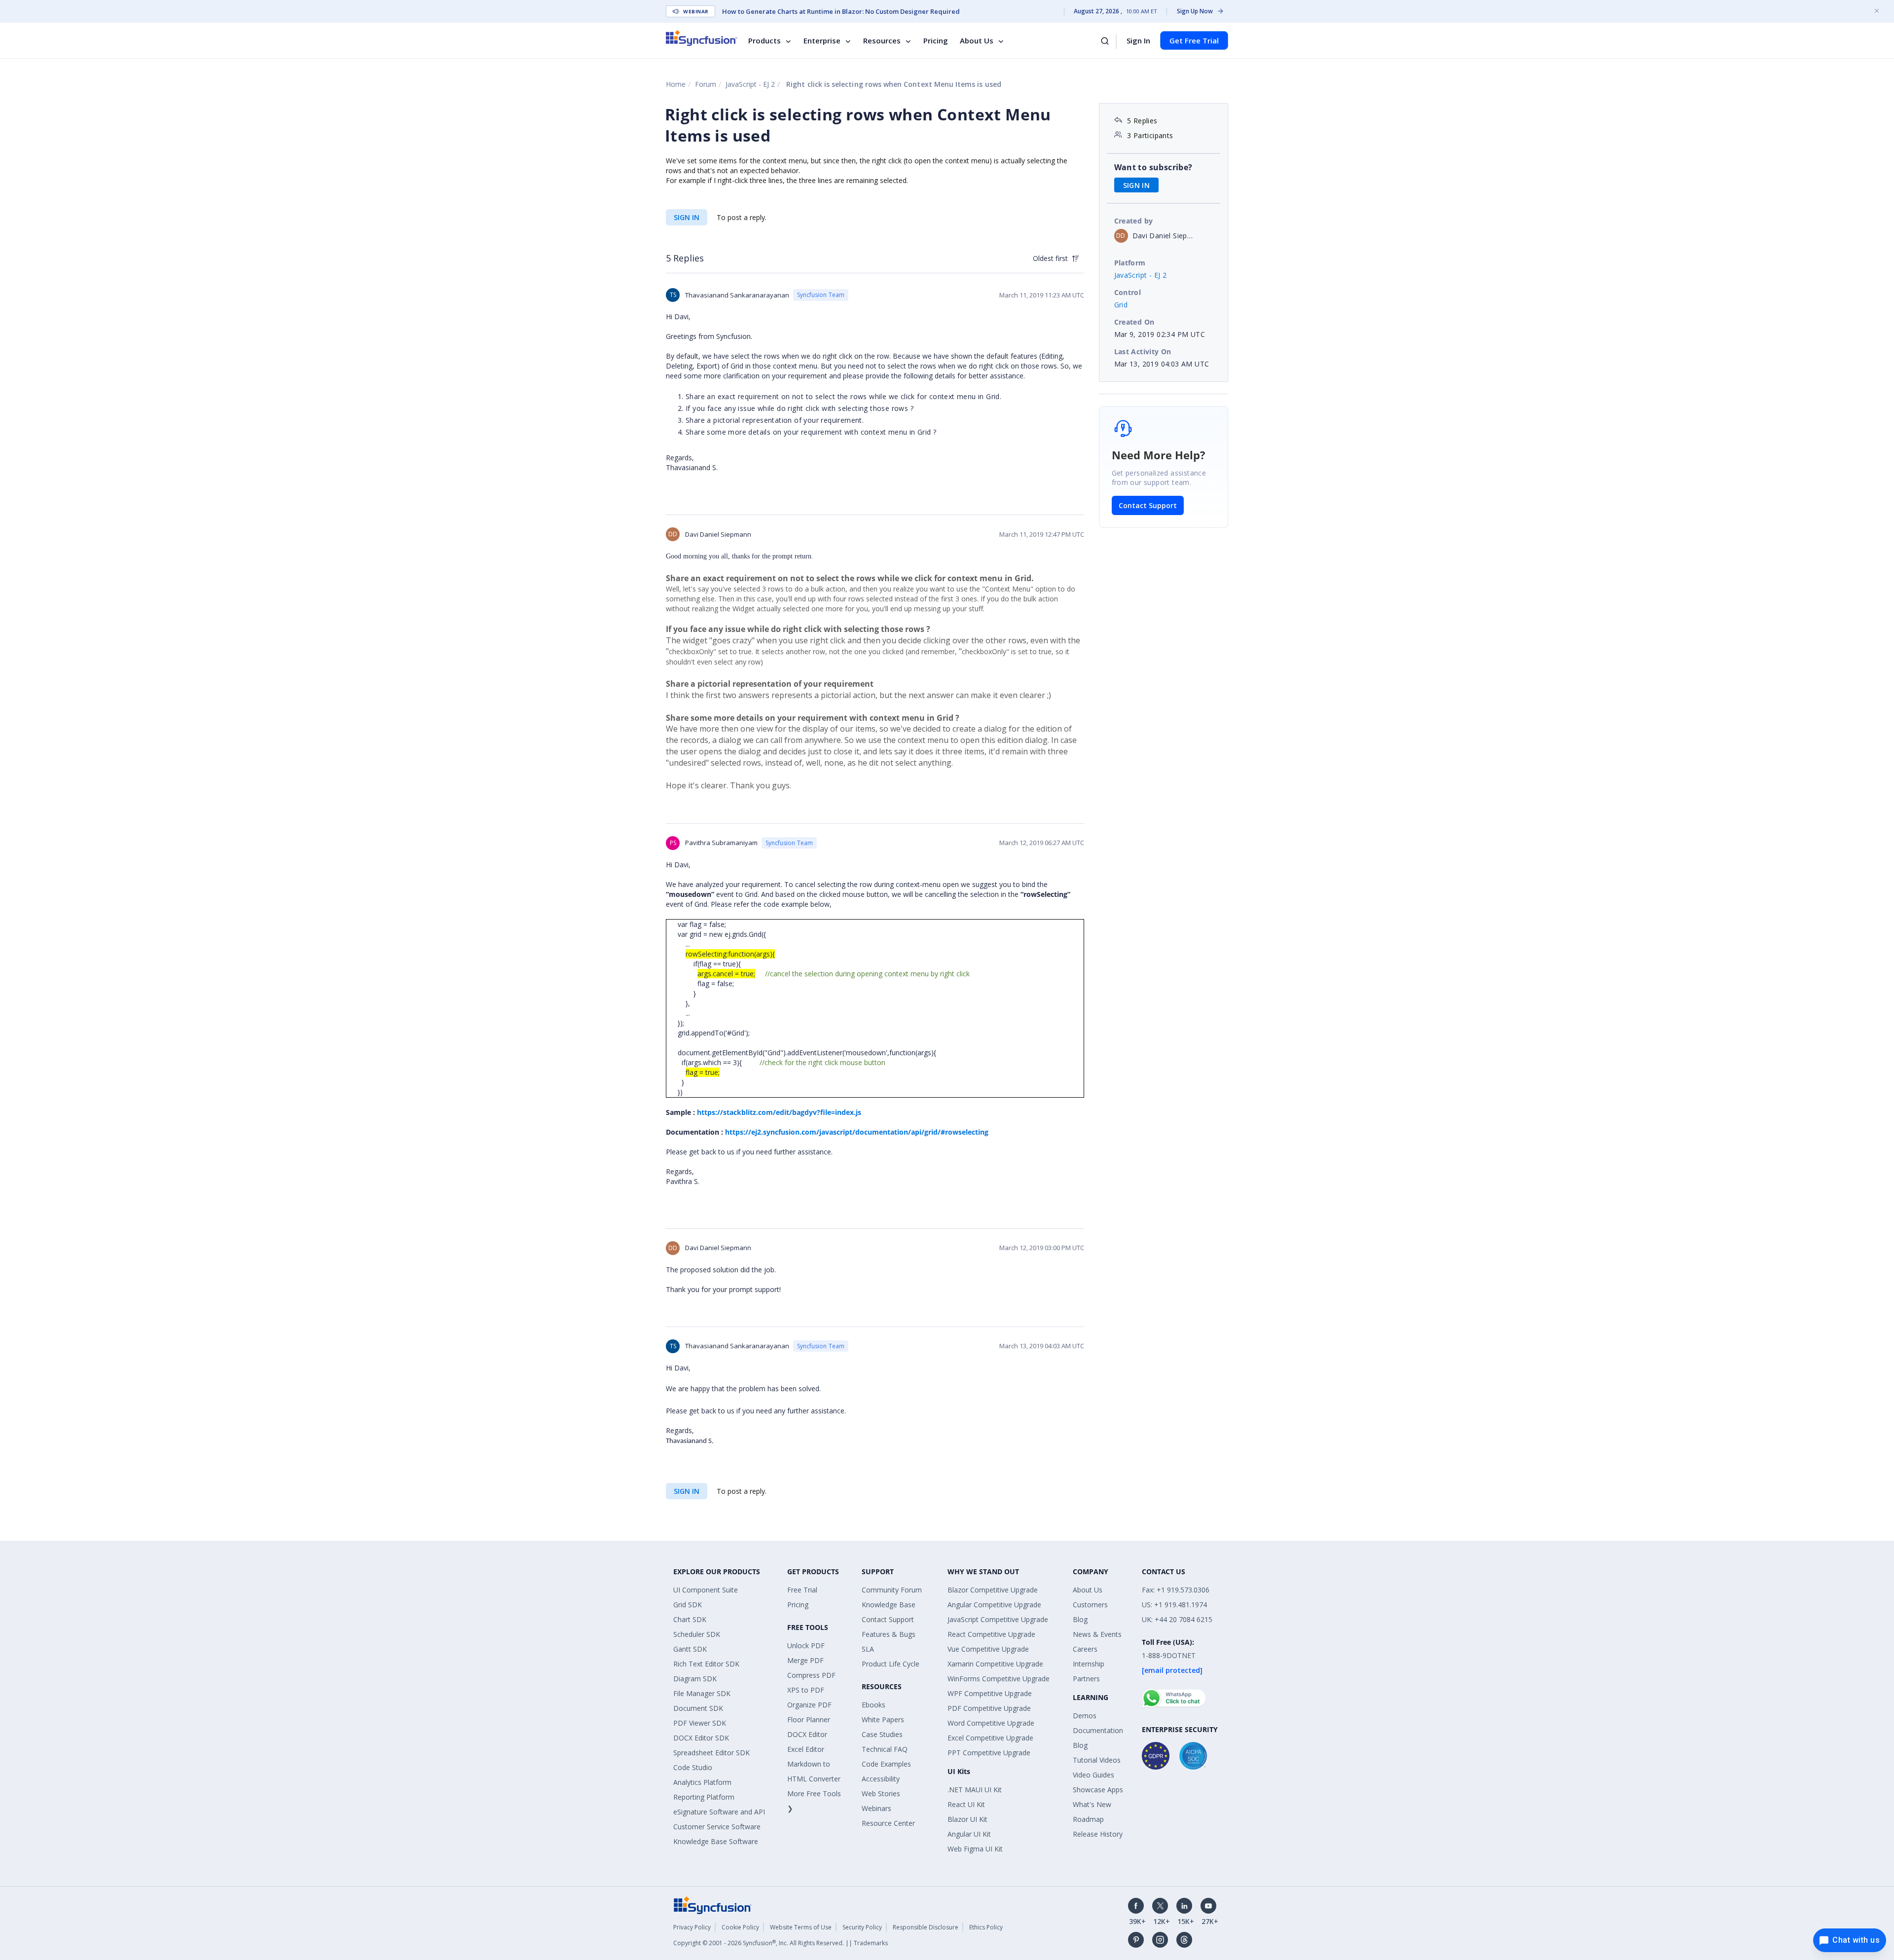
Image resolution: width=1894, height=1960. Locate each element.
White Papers (883, 1720)
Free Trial (802, 1590)
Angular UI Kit (969, 1834)
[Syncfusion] (713, 1905)
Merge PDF (805, 1660)
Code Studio (693, 1767)
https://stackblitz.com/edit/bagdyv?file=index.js (779, 1112)
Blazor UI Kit (967, 1819)
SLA (868, 1649)
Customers (1090, 1605)
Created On (1134, 322)
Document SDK (698, 1708)
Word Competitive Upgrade (991, 1723)
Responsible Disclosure (926, 1927)
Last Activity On (1143, 351)
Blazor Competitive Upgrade (993, 1590)
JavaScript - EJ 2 (750, 84)
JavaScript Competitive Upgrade (998, 1619)
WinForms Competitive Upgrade (999, 1679)
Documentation (1098, 1730)
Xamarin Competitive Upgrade (995, 1664)
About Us (977, 40)
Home (676, 84)
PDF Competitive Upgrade (989, 1708)
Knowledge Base (889, 1605)
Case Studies (882, 1734)
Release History (1098, 1834)
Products (765, 40)
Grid (1121, 305)
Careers (1085, 1649)
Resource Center (888, 1823)
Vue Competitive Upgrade (988, 1649)
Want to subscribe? (1153, 167)
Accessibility (881, 1779)
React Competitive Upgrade (991, 1634)
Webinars (876, 1808)
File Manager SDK (702, 1693)
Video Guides (1093, 1775)
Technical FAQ (885, 1749)
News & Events (1097, 1634)
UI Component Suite (706, 1590)
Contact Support (1148, 505)
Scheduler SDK (697, 1634)
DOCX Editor (807, 1734)
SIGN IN (687, 217)
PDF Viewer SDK (700, 1723)
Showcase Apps (1098, 1790)
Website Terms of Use (801, 1927)
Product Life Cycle (891, 1664)
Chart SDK (690, 1619)
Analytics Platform (702, 1782)
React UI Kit (966, 1804)
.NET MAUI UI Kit (975, 1790)
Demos (1085, 1716)
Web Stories (881, 1794)
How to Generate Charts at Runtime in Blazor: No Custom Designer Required (841, 11)
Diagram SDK (695, 1679)
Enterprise (822, 40)
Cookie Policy (740, 1927)
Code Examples (886, 1764)
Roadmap (1088, 1819)
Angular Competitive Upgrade (994, 1605)
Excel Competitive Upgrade (990, 1738)
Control (1128, 292)
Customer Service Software (717, 1827)
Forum (706, 84)
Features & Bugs (889, 1634)
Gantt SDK (690, 1649)
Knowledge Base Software (716, 1841)
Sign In (1138, 40)
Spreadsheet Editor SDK (711, 1753)
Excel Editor (806, 1749)
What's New (1092, 1804)
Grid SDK (688, 1605)
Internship (1089, 1664)
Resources (882, 40)
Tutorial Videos (1097, 1760)
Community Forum (892, 1590)
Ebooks (874, 1705)
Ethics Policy (986, 1927)
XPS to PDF (806, 1690)
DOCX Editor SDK (701, 1738)
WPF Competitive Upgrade (990, 1693)
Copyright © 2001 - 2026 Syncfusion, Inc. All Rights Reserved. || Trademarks (781, 1943)
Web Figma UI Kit (975, 1849)
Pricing (936, 40)
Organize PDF (809, 1705)
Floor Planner (809, 1720)
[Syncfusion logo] (702, 38)
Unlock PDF (806, 1646)
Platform (1130, 263)
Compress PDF (811, 1675)
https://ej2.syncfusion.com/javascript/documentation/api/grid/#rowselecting (857, 1132)
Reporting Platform (704, 1797)
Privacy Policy (692, 1927)
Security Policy (862, 1927)
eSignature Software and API (719, 1812)
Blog (1080, 1619)
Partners (1086, 1679)
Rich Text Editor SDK (706, 1664)
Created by (1134, 221)
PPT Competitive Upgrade (989, 1753)
